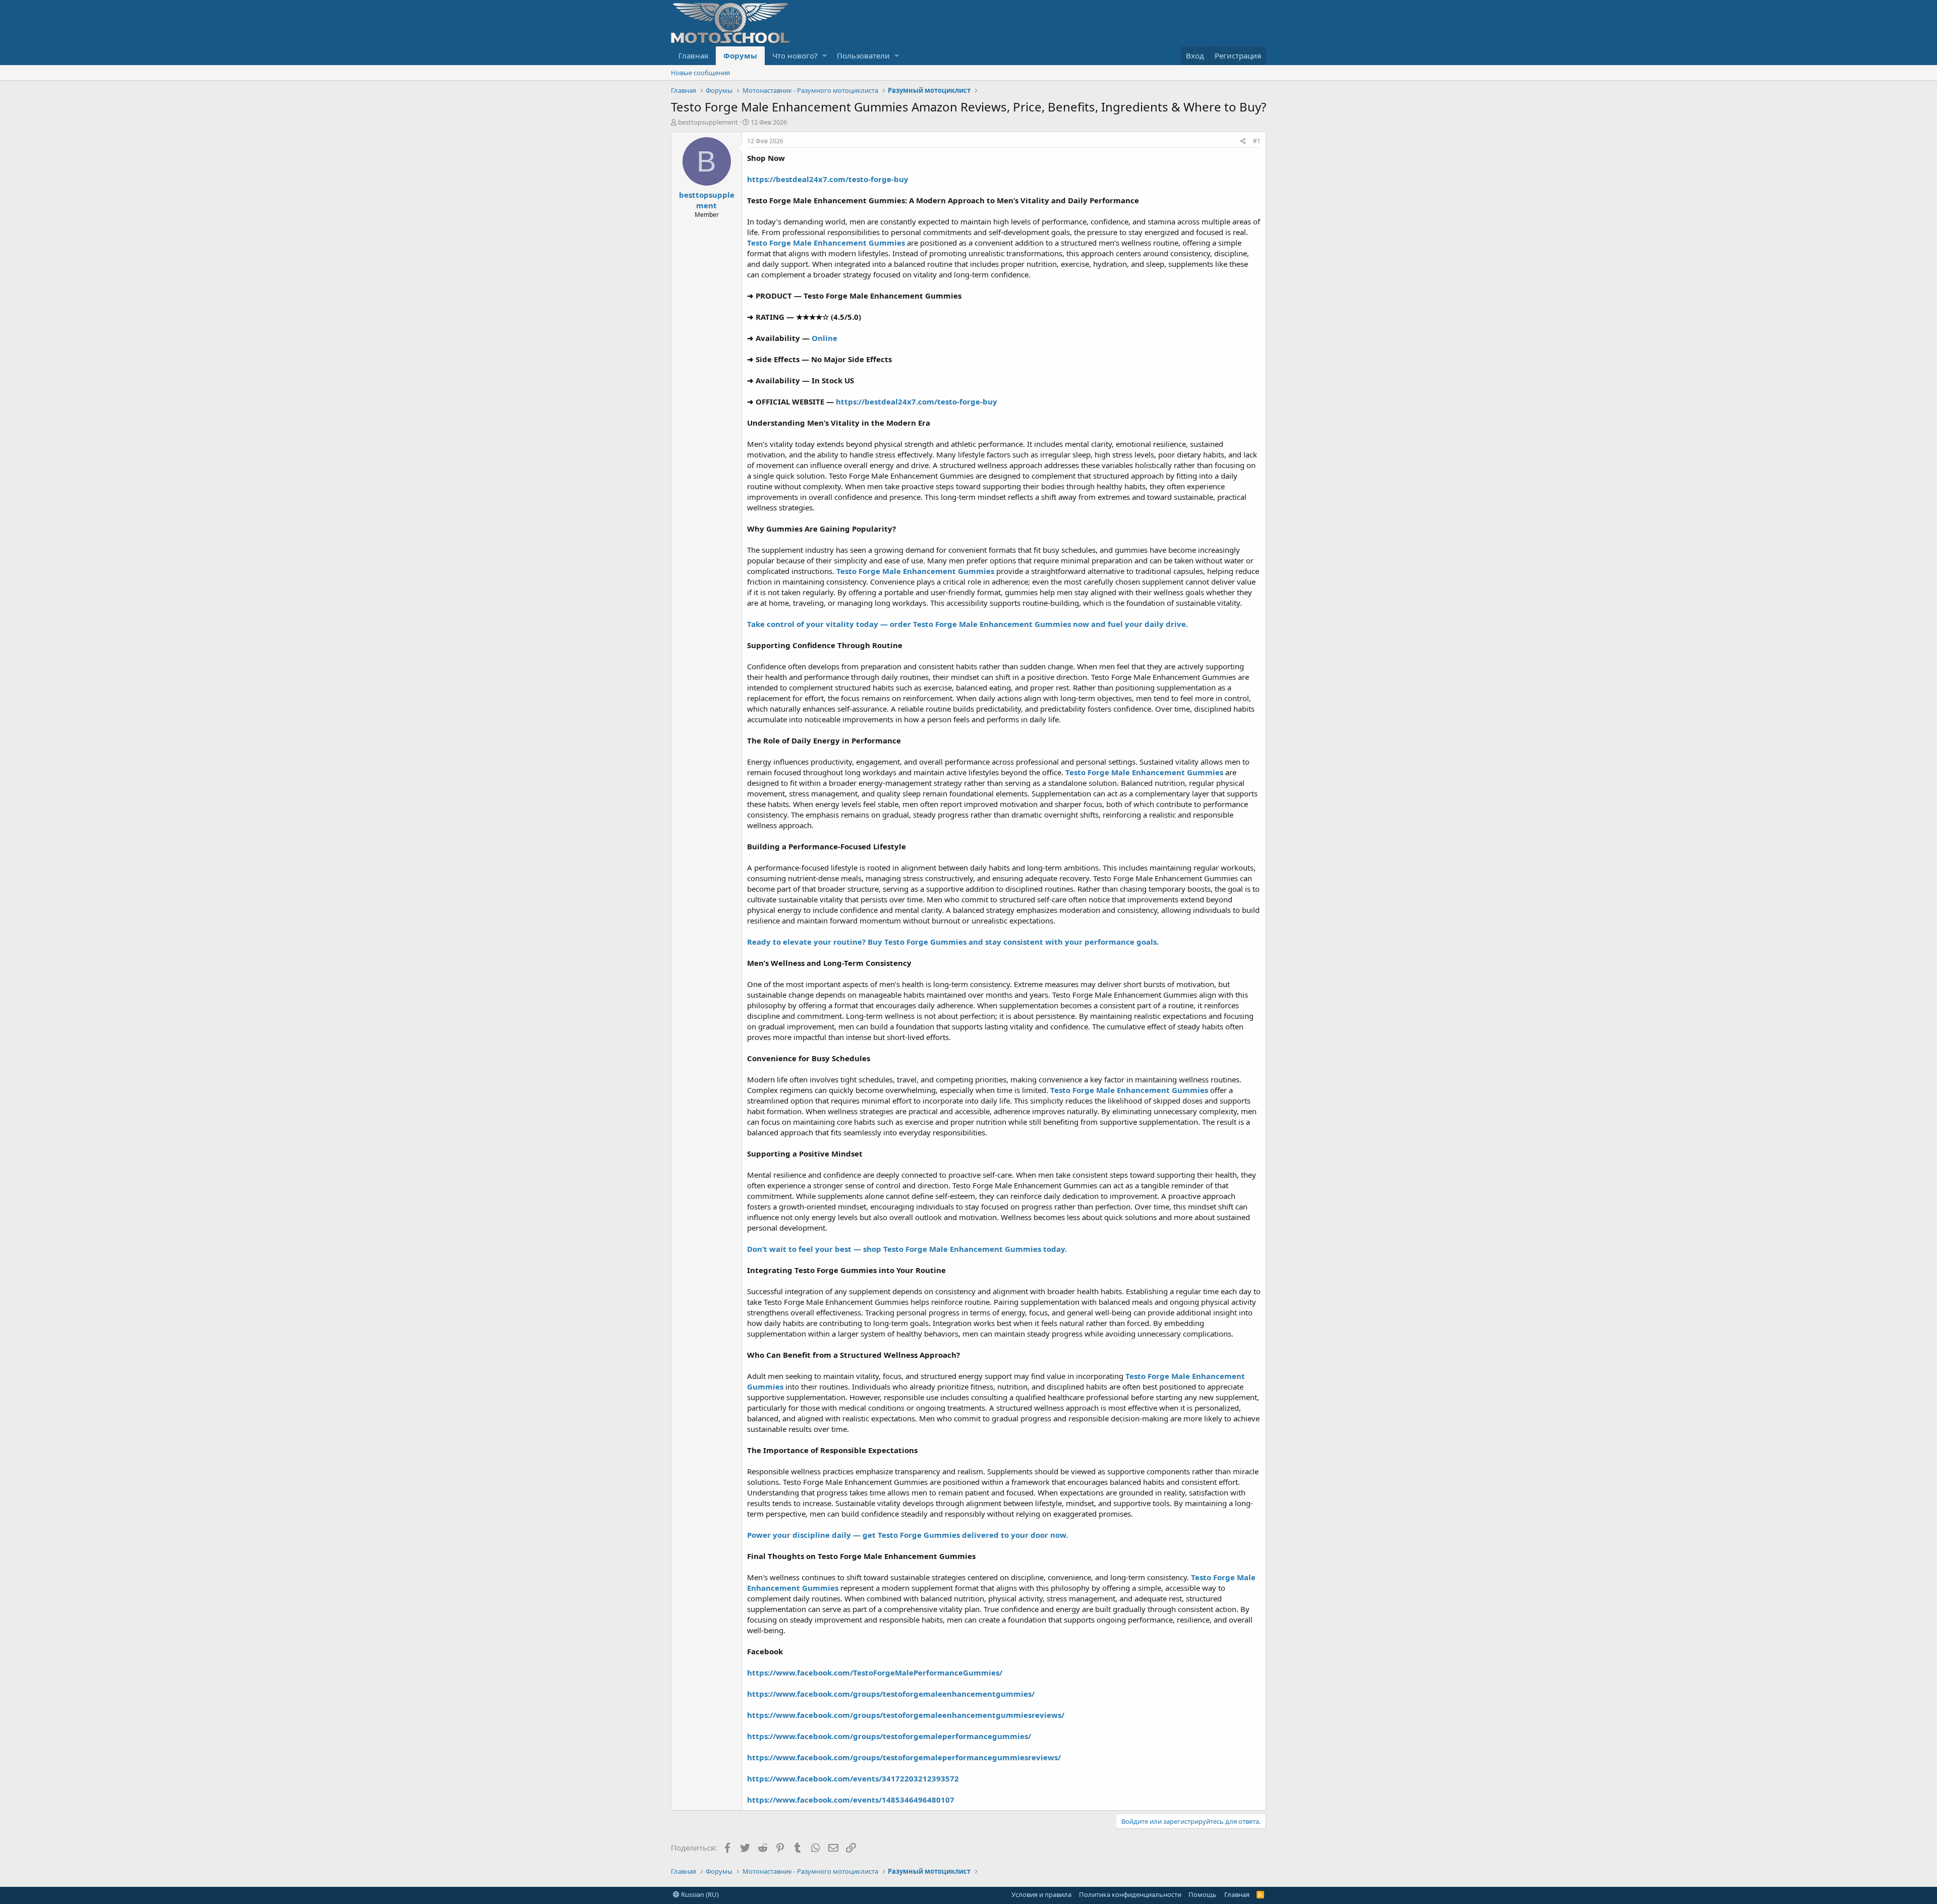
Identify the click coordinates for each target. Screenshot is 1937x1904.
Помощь (1203, 1894)
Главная (693, 55)
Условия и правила (1041, 1894)
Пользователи (863, 55)
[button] (824, 56)
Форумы (740, 55)
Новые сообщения (700, 73)
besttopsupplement (708, 122)
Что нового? (795, 55)
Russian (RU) (699, 1894)
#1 (1257, 141)
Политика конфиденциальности (1130, 1894)
